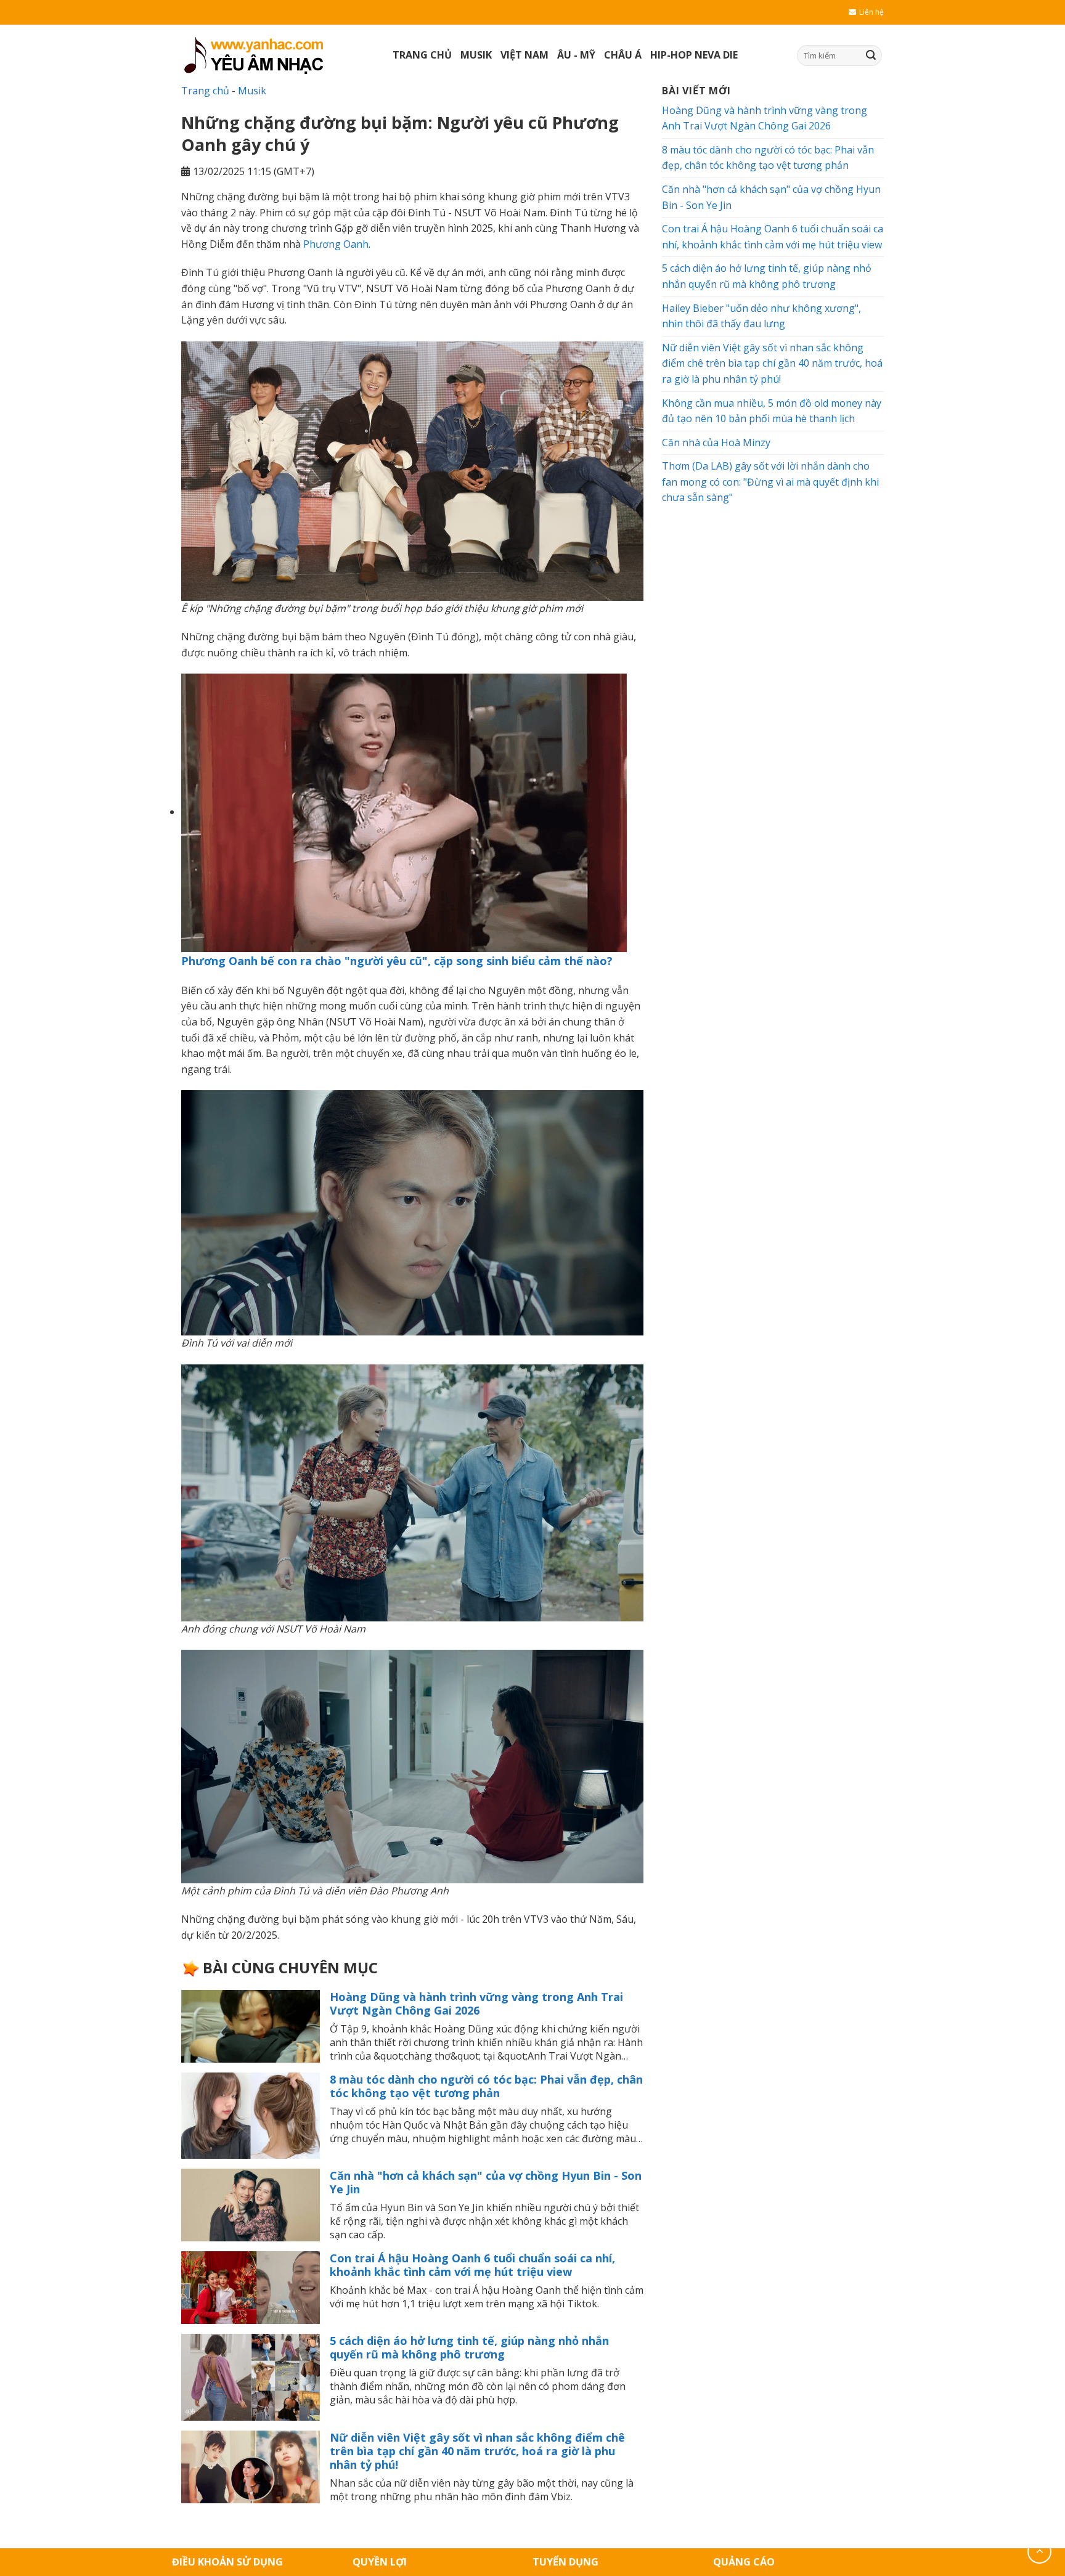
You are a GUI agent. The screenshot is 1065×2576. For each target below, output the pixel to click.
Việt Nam (524, 55)
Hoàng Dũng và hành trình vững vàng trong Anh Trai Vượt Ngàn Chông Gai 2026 (476, 2003)
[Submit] (871, 55)
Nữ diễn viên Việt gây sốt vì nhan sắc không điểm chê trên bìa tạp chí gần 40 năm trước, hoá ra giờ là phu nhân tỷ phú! (477, 2451)
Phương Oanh (336, 244)
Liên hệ (871, 12)
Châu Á (623, 55)
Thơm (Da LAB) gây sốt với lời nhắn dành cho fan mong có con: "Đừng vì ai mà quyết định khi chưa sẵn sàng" (770, 482)
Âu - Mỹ (576, 55)
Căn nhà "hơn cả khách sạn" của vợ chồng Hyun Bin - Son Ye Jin (486, 2182)
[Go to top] (1039, 2552)
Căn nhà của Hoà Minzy (716, 442)
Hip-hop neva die (694, 55)
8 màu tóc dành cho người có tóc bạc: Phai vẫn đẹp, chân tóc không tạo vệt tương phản (486, 2086)
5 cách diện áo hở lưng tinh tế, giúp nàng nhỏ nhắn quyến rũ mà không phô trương (469, 2347)
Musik (476, 55)
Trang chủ (422, 55)
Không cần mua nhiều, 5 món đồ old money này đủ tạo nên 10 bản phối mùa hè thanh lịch (772, 411)
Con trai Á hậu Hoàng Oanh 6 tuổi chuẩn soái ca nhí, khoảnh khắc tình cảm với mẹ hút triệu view (472, 2265)
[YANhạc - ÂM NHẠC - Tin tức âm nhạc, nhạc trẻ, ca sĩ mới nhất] (278, 55)
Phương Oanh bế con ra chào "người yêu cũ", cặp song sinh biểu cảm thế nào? (397, 961)
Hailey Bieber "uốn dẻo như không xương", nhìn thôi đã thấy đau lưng (761, 316)
